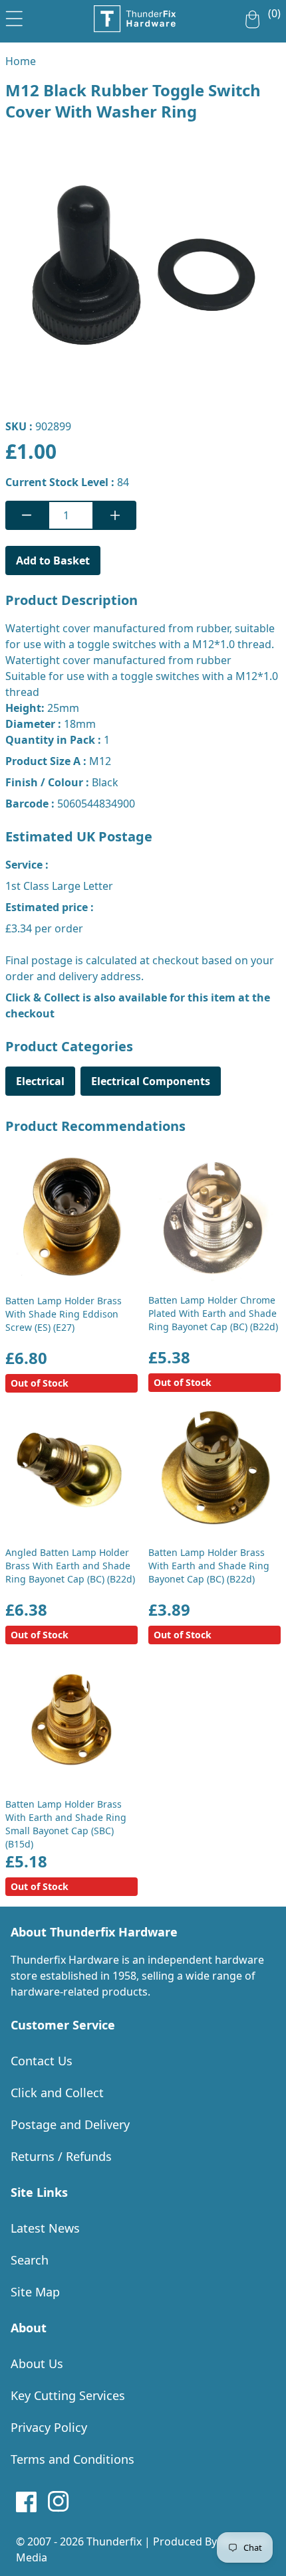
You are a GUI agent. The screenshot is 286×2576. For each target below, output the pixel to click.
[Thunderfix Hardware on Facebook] (27, 2502)
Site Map (35, 2292)
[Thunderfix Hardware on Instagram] (59, 2502)
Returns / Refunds (61, 2156)
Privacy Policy (49, 2427)
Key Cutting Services (68, 2395)
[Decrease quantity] (27, 515)
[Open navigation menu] (14, 16)
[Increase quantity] (115, 515)
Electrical (40, 1081)
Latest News (45, 2228)
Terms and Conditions (72, 2459)
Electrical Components (151, 1081)
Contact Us (42, 2061)
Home (21, 61)
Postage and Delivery (70, 2124)
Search (30, 2260)
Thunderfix (114, 2541)
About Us (37, 2363)
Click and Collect (57, 2093)
